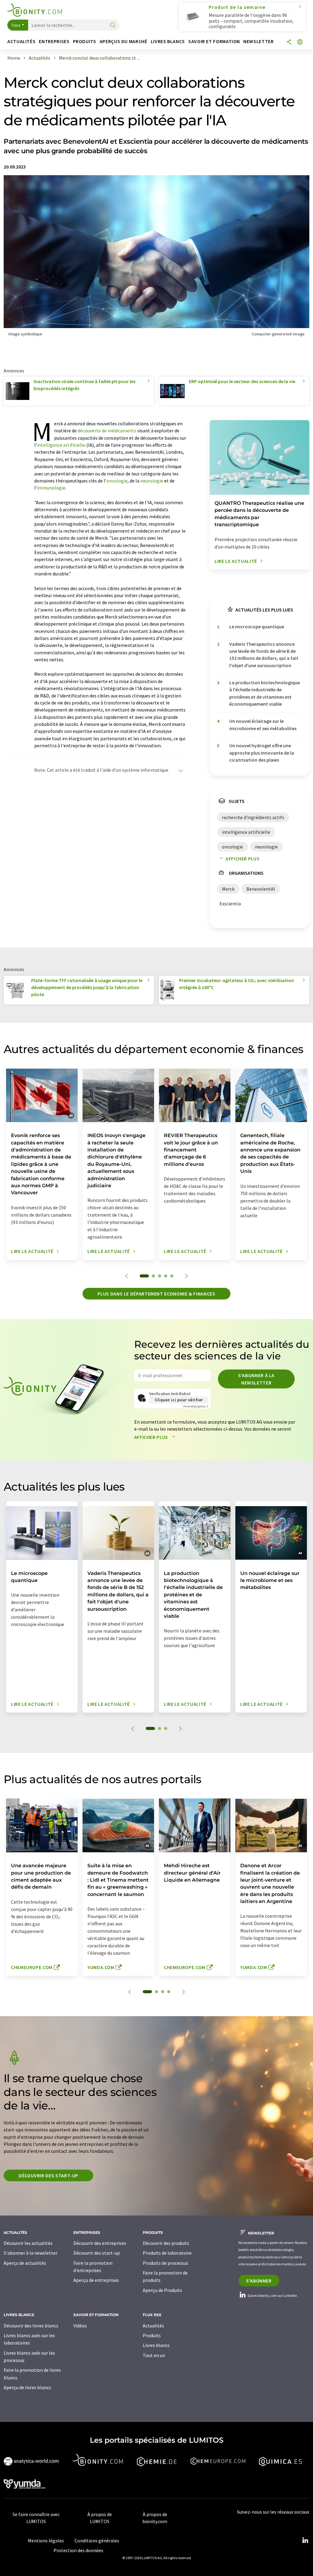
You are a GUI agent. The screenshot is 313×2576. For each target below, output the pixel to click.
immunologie (51, 488)
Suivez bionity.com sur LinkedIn (272, 2295)
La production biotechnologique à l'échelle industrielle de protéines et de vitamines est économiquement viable (265, 693)
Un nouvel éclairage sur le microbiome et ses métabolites (263, 724)
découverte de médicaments (107, 431)
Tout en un (154, 2355)
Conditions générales (97, 2541)
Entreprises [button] (54, 41)
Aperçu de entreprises (96, 2280)
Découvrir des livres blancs (31, 2326)
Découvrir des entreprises (100, 2243)
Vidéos (80, 2326)
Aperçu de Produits (162, 2290)
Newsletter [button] (258, 41)
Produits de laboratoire (167, 2253)
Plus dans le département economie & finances (156, 1294)
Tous (16, 25)
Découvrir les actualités (28, 2243)
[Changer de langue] (300, 42)
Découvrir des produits (166, 2243)
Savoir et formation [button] (214, 41)
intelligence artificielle (61, 445)
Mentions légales (46, 2541)
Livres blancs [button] (168, 41)
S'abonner (259, 2281)
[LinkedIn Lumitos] (305, 2541)
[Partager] (289, 42)
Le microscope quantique (257, 626)
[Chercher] (113, 26)
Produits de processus (166, 2263)
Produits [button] (85, 41)
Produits (152, 2335)
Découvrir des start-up (48, 2175)
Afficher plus (243, 859)
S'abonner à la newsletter (256, 1379)
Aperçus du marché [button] (123, 41)
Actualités (153, 2326)
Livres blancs (156, 2345)
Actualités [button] (21, 41)
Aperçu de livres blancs (27, 2387)
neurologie (152, 481)
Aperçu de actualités (25, 2263)
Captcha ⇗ (196, 1406)
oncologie (117, 481)
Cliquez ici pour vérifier (179, 1400)
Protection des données (78, 2550)
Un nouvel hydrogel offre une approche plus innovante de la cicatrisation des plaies (262, 753)
